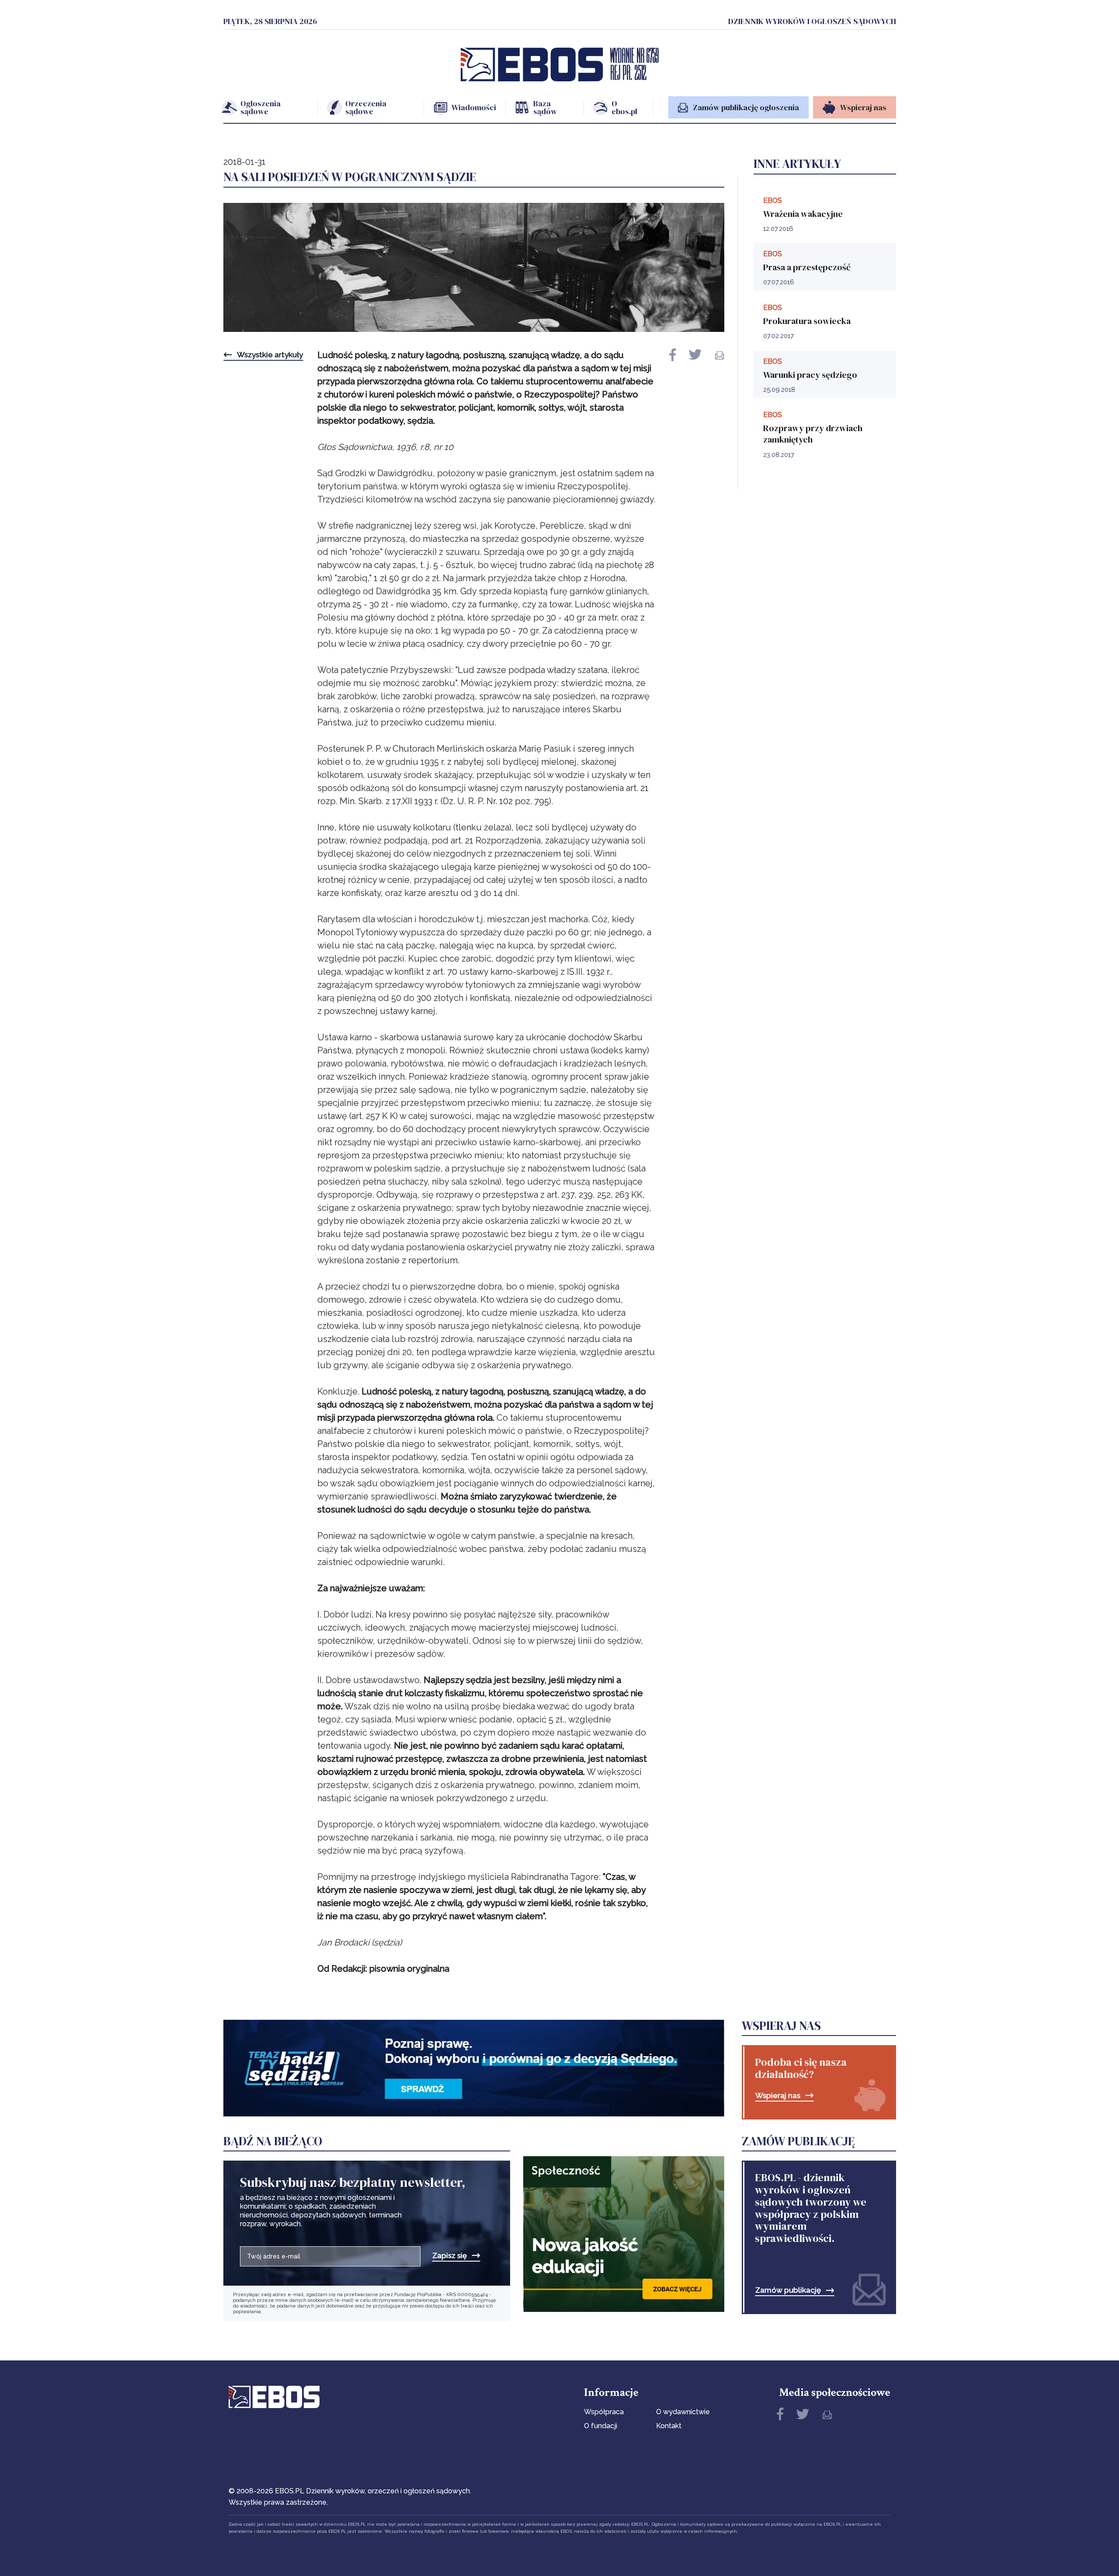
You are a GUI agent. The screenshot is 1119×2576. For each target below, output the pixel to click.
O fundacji (601, 2426)
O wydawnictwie (683, 2412)
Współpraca (604, 2412)
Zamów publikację (788, 2290)
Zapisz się (450, 2256)
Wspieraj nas (778, 2096)
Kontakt (669, 2426)
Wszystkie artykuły (270, 355)
